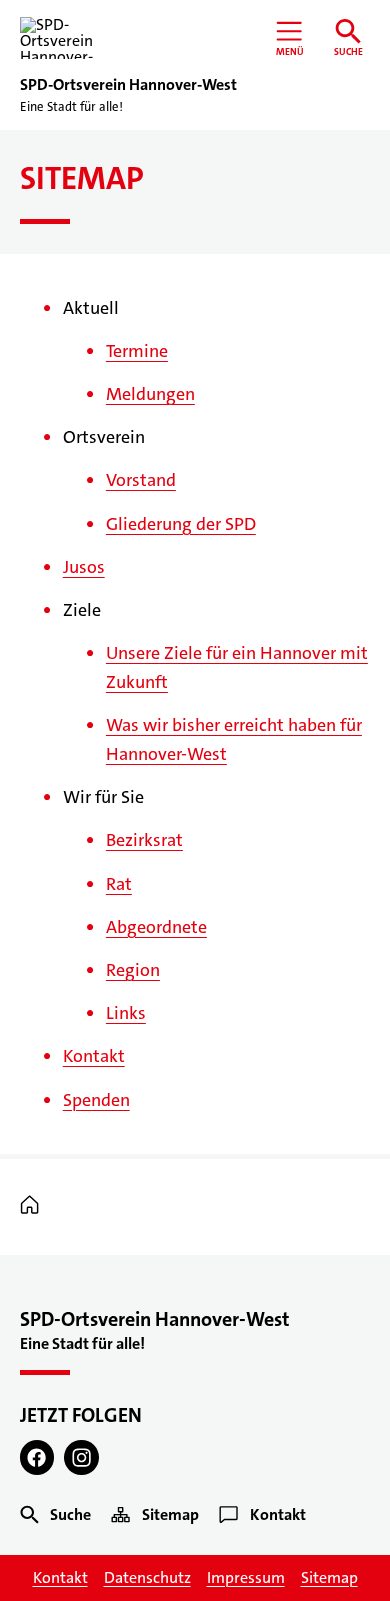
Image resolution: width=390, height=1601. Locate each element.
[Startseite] (34, 1205)
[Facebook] (37, 1457)
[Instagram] (81, 1457)
